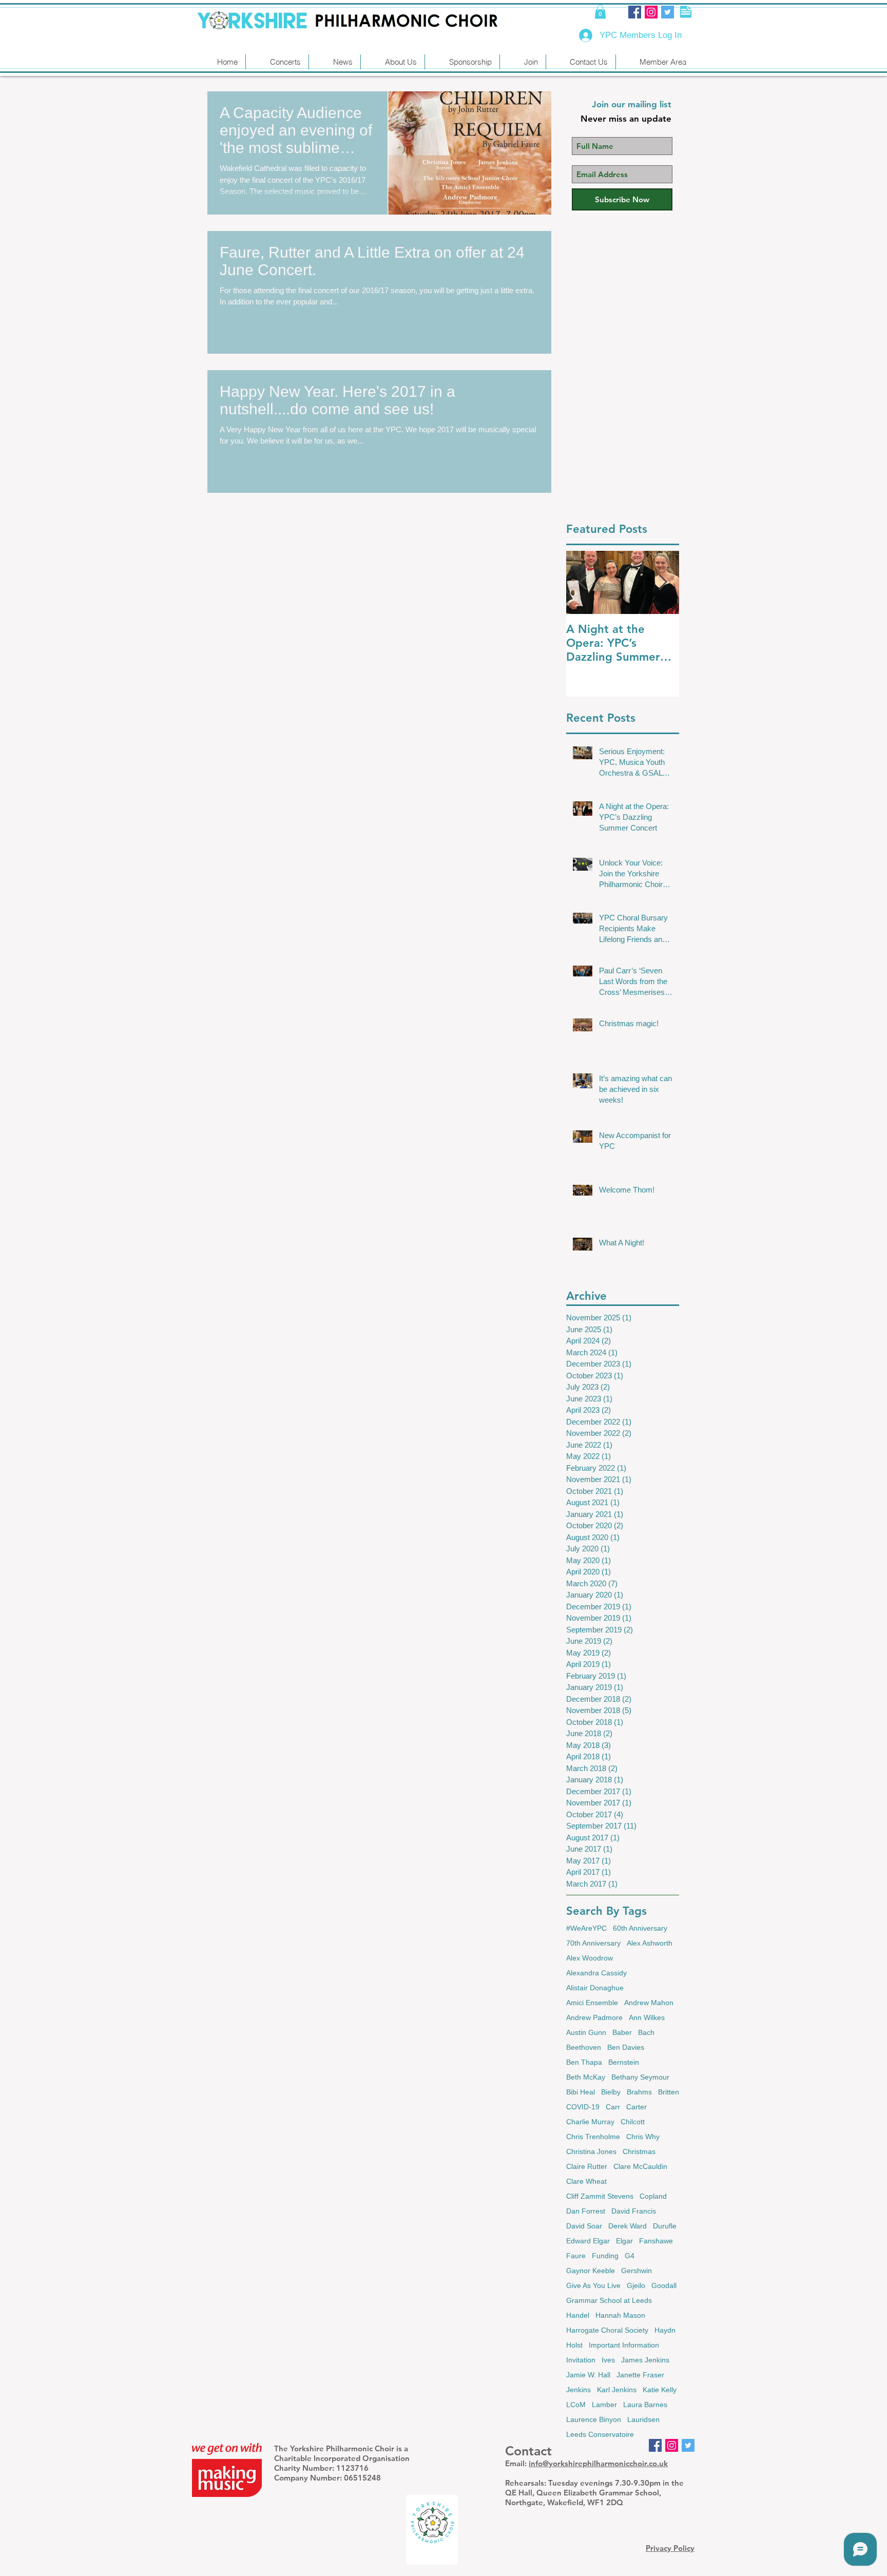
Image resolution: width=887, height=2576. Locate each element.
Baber (622, 2032)
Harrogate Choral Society (607, 2330)
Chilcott (633, 2122)
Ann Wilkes (647, 2017)
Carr (613, 2107)
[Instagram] (651, 12)
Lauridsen (643, 2419)
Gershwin (637, 2271)
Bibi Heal (581, 2092)
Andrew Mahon (649, 2003)
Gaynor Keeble (591, 2271)
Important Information (624, 2345)
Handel (578, 2315)
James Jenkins (645, 2360)
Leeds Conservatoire (600, 2434)
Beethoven (584, 2047)
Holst (574, 2345)
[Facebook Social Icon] (635, 12)
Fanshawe (656, 2241)
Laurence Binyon (594, 2419)
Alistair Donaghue (595, 1988)
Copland (653, 2196)
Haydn (665, 2330)
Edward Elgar (588, 2241)
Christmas (639, 2151)
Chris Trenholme (593, 2137)
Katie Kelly (660, 2390)
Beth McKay (586, 2077)
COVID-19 (583, 2107)
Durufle (665, 2226)
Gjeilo (636, 2285)
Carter (637, 2107)
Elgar (624, 2241)
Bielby (611, 2092)
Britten (669, 2092)
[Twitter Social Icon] (668, 12)
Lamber (604, 2405)
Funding (605, 2256)
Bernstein (624, 2062)
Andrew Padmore (594, 2017)
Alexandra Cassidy (596, 1973)
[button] (600, 12)
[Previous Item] (583, 582)
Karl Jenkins (617, 2390)
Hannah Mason (620, 2315)
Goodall (664, 2285)
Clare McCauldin (640, 2166)
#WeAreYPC (586, 1928)
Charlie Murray (590, 2122)
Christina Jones (591, 2151)
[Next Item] (663, 582)
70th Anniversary (593, 1943)
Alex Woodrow (590, 1958)
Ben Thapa (584, 2062)
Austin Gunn (586, 2032)
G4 (630, 2256)
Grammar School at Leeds (609, 2300)
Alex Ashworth (650, 1943)
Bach (646, 2032)
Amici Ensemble (592, 2003)
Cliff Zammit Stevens (600, 2196)
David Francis (634, 2211)
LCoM (576, 2405)
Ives (608, 2360)
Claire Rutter (587, 2166)
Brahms (639, 2092)
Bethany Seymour (640, 2077)
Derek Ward (628, 2226)
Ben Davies (626, 2047)
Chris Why (643, 2137)
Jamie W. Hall (588, 2375)
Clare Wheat (586, 2181)
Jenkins (579, 2390)
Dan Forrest (586, 2211)
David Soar (584, 2226)
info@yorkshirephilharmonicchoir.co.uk (598, 2463)
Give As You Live (593, 2285)
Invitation (581, 2360)
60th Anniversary (640, 1928)
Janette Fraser (640, 2375)
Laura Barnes (645, 2405)
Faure (576, 2256)
